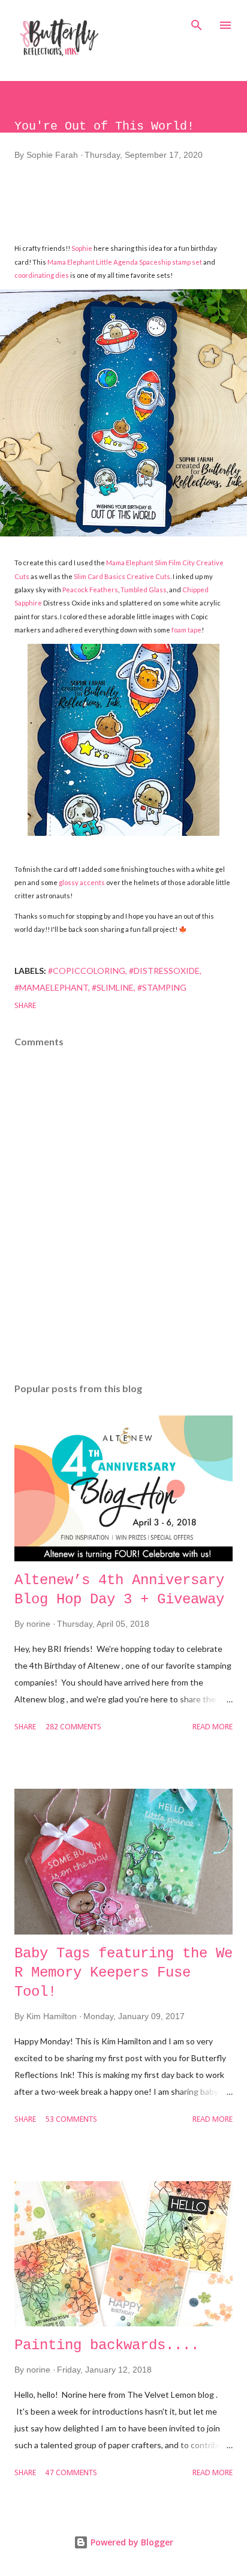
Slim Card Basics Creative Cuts (122, 576)
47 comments (71, 2473)
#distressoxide (164, 971)
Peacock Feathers (90, 590)
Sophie (82, 248)
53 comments (71, 2120)
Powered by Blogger (131, 2542)
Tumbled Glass (144, 590)
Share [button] (25, 1006)
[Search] (197, 22)
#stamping (162, 987)
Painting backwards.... (107, 2345)
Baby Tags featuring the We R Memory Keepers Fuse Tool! (123, 1973)
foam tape (186, 630)
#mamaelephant (51, 987)
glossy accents (82, 882)
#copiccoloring (87, 971)
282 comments (73, 1727)
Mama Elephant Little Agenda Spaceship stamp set (125, 262)
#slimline (113, 987)
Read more (213, 1727)
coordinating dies (42, 275)
